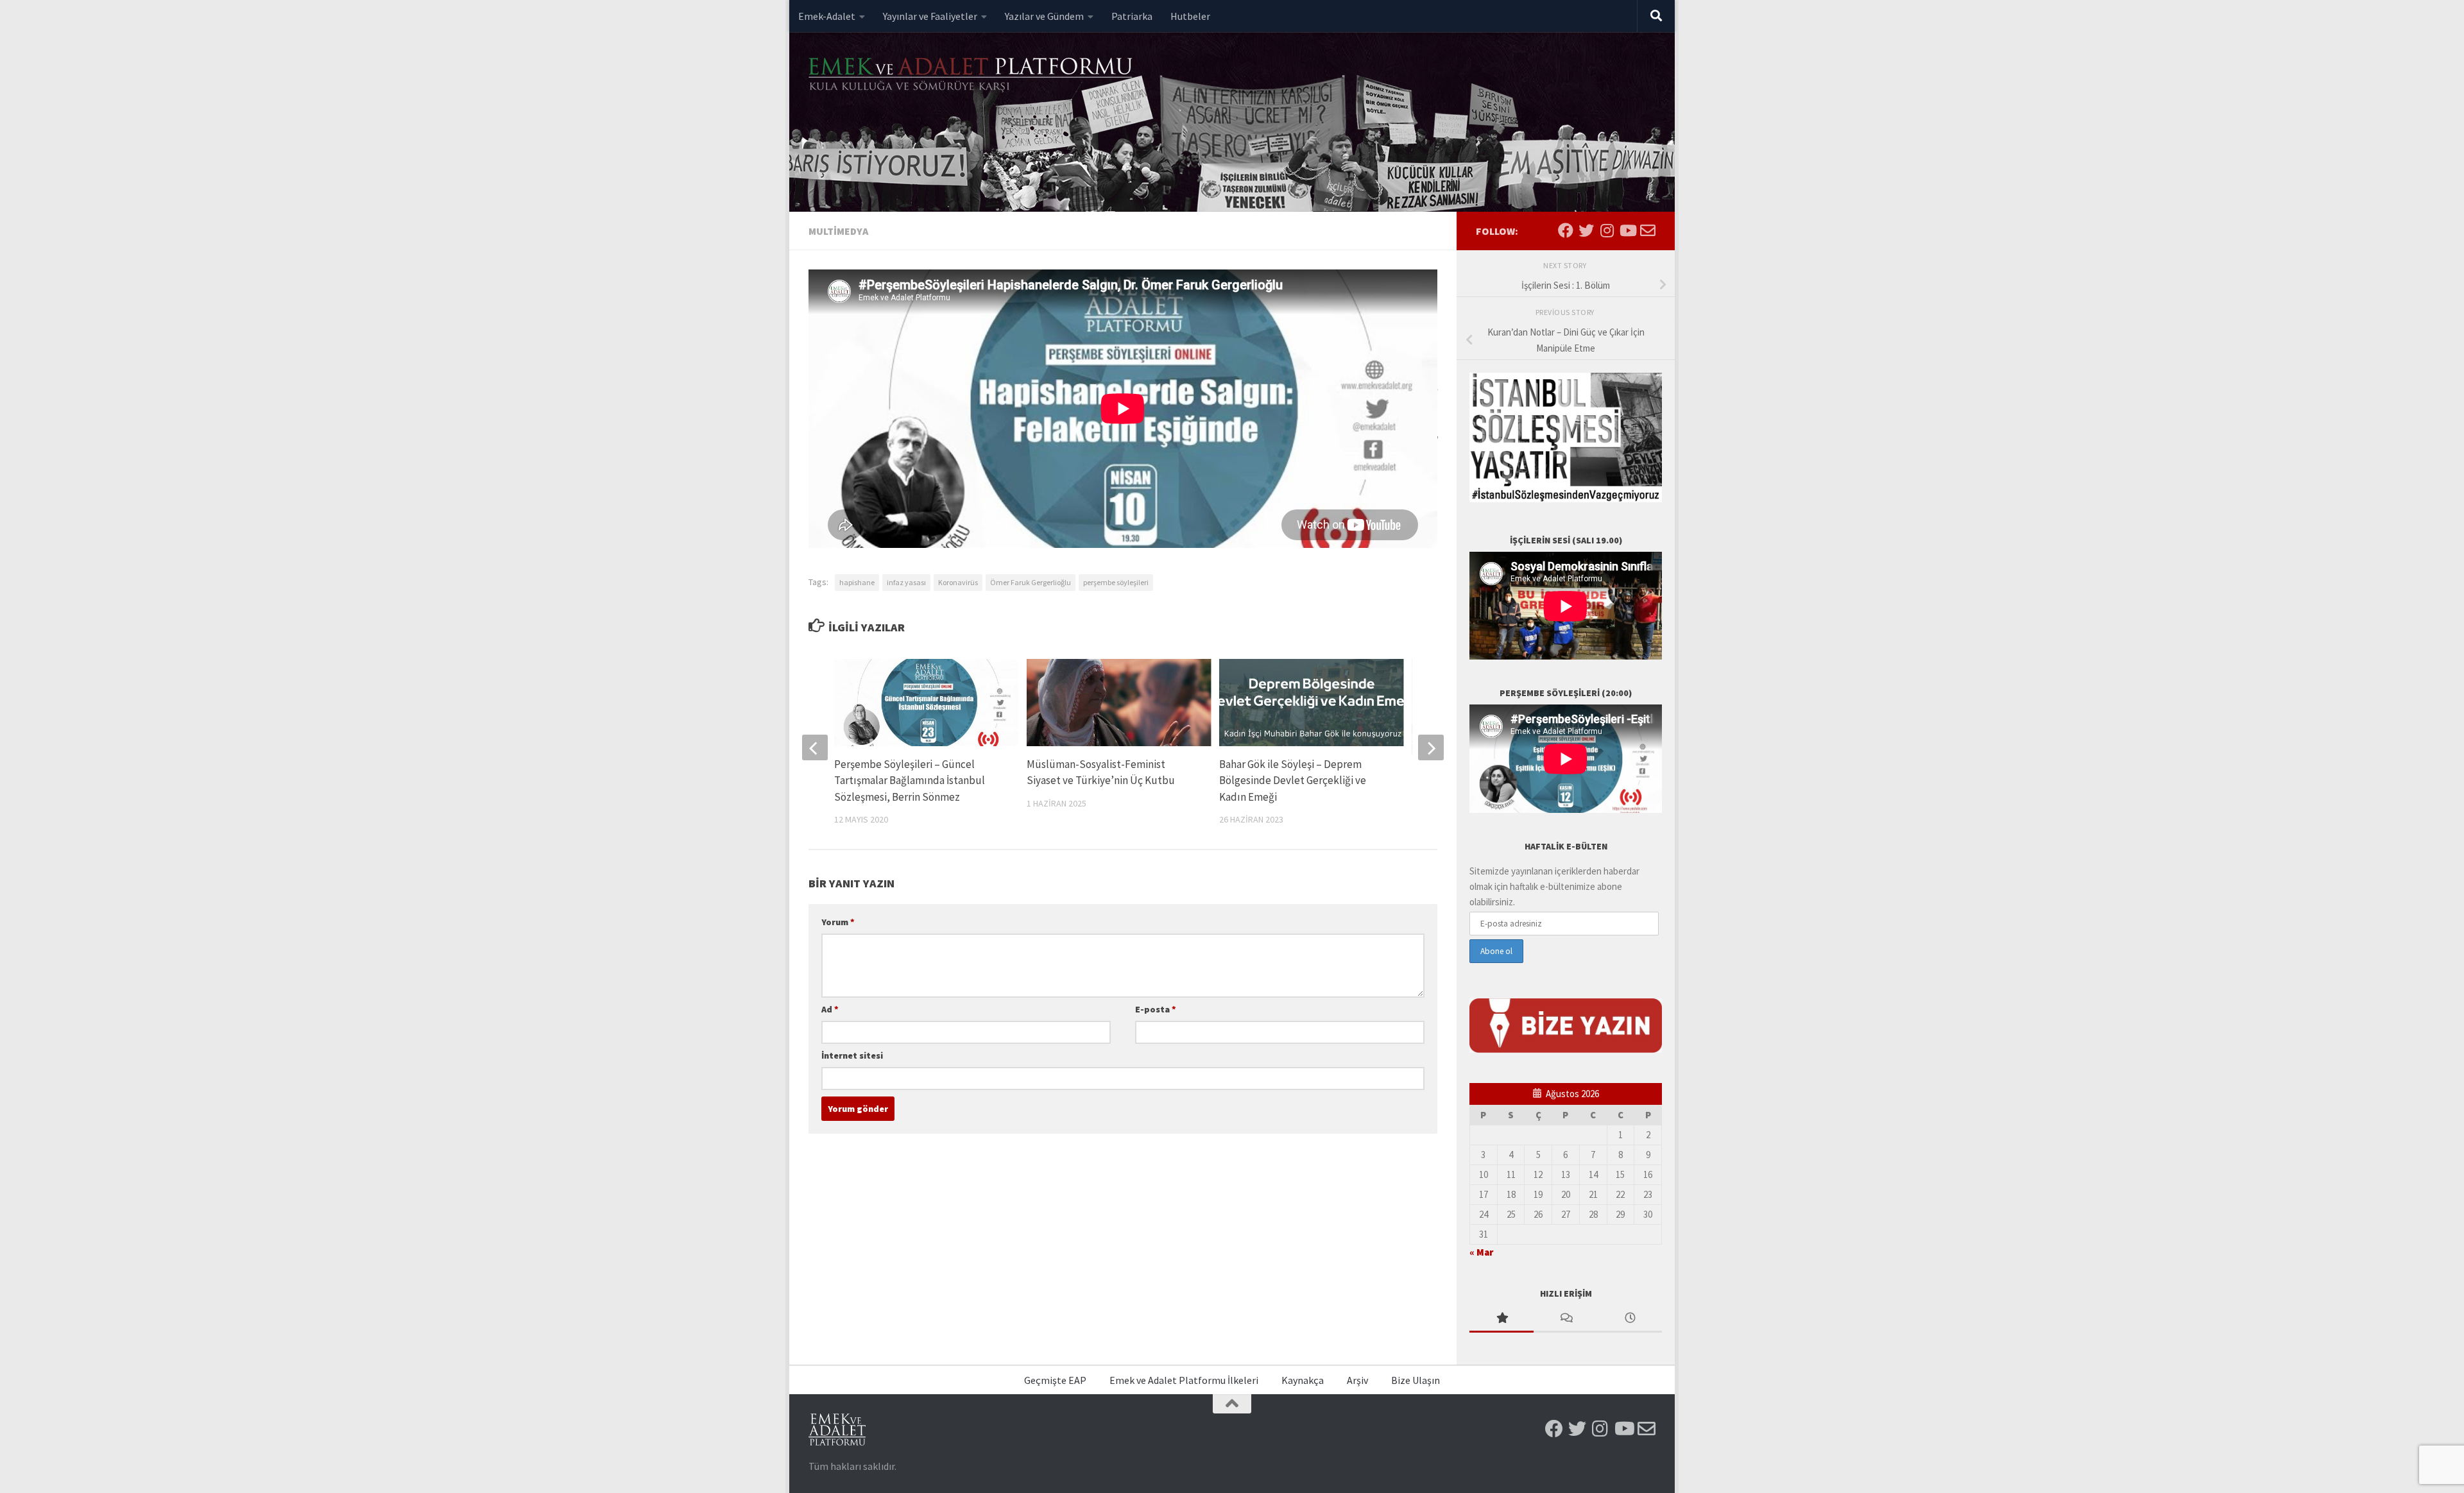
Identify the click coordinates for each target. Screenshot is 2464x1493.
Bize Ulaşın (1416, 1380)
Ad (830, 1009)
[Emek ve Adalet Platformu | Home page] (972, 75)
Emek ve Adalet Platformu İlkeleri (1184, 1380)
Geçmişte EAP (1055, 1380)
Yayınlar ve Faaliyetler (930, 16)
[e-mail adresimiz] (1648, 230)
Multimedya (838, 231)
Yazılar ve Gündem (1044, 16)
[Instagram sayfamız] (1607, 230)
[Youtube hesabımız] (1627, 230)
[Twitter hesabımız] (1586, 230)
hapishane (857, 582)
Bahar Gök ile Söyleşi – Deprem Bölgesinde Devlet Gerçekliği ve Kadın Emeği (1293, 781)
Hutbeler (1190, 16)
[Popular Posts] (1502, 1319)
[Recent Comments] (1566, 1319)
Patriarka (1132, 16)
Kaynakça (1303, 1380)
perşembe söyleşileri (1116, 582)
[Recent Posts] (1630, 1319)
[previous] (815, 747)
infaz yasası (906, 582)
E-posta (1156, 1009)
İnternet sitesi (852, 1055)
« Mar (1481, 1252)
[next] (1431, 747)
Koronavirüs (958, 582)
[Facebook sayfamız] (1566, 230)
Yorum (838, 922)
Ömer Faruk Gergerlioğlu (1031, 582)
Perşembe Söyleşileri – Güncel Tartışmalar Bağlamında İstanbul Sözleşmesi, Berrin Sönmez (910, 781)
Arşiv (1357, 1380)
